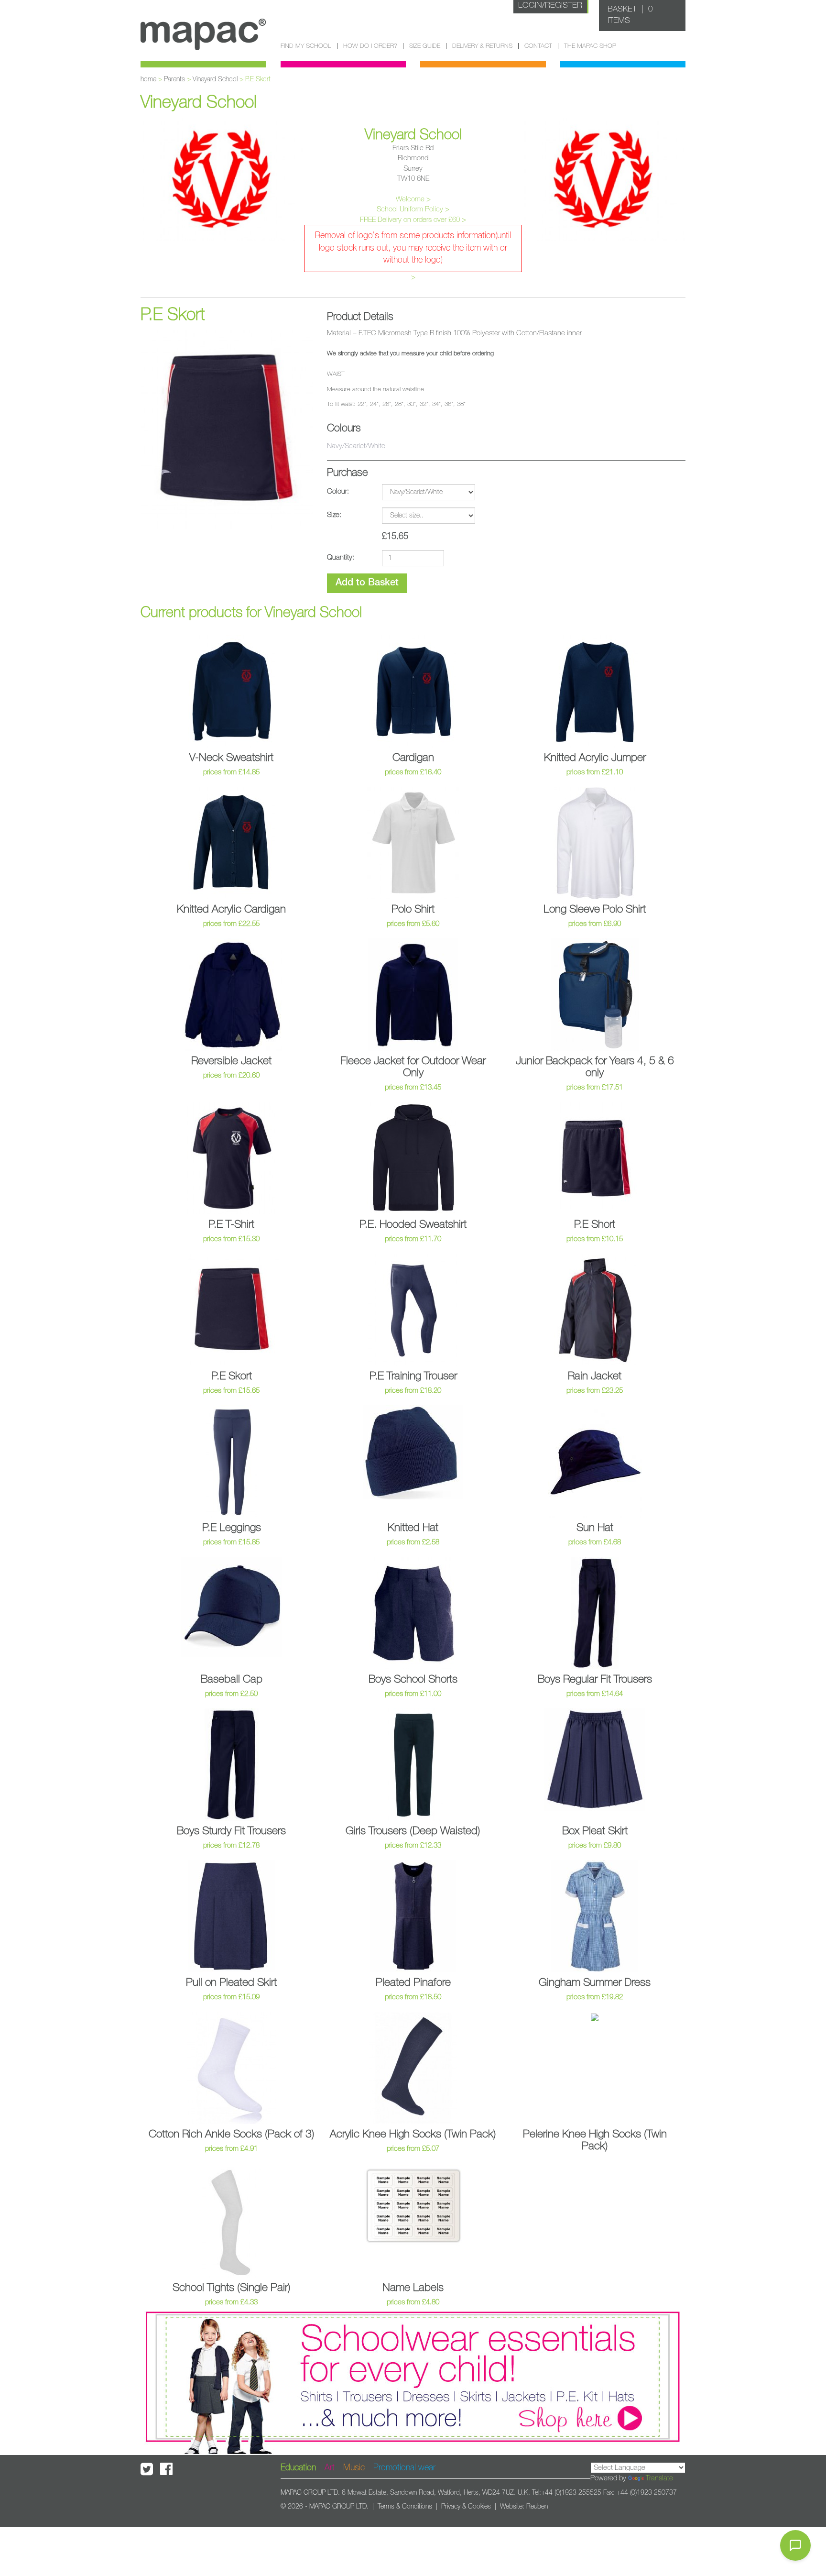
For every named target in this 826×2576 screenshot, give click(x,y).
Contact (538, 46)
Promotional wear (404, 2468)
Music (354, 2468)
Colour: (338, 491)
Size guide (425, 46)
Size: (334, 515)
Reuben (537, 2507)
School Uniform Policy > (413, 209)
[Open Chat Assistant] (795, 2545)
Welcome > (413, 199)
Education (298, 2468)
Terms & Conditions (405, 2507)
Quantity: (341, 557)
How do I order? (370, 46)
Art (330, 2468)
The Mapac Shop (590, 46)
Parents (174, 79)
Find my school (306, 46)
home (148, 79)
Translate (659, 2478)
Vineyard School (215, 79)
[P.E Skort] (227, 429)
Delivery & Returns (482, 46)
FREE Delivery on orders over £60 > (413, 220)
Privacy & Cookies (466, 2507)
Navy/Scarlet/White (356, 446)
